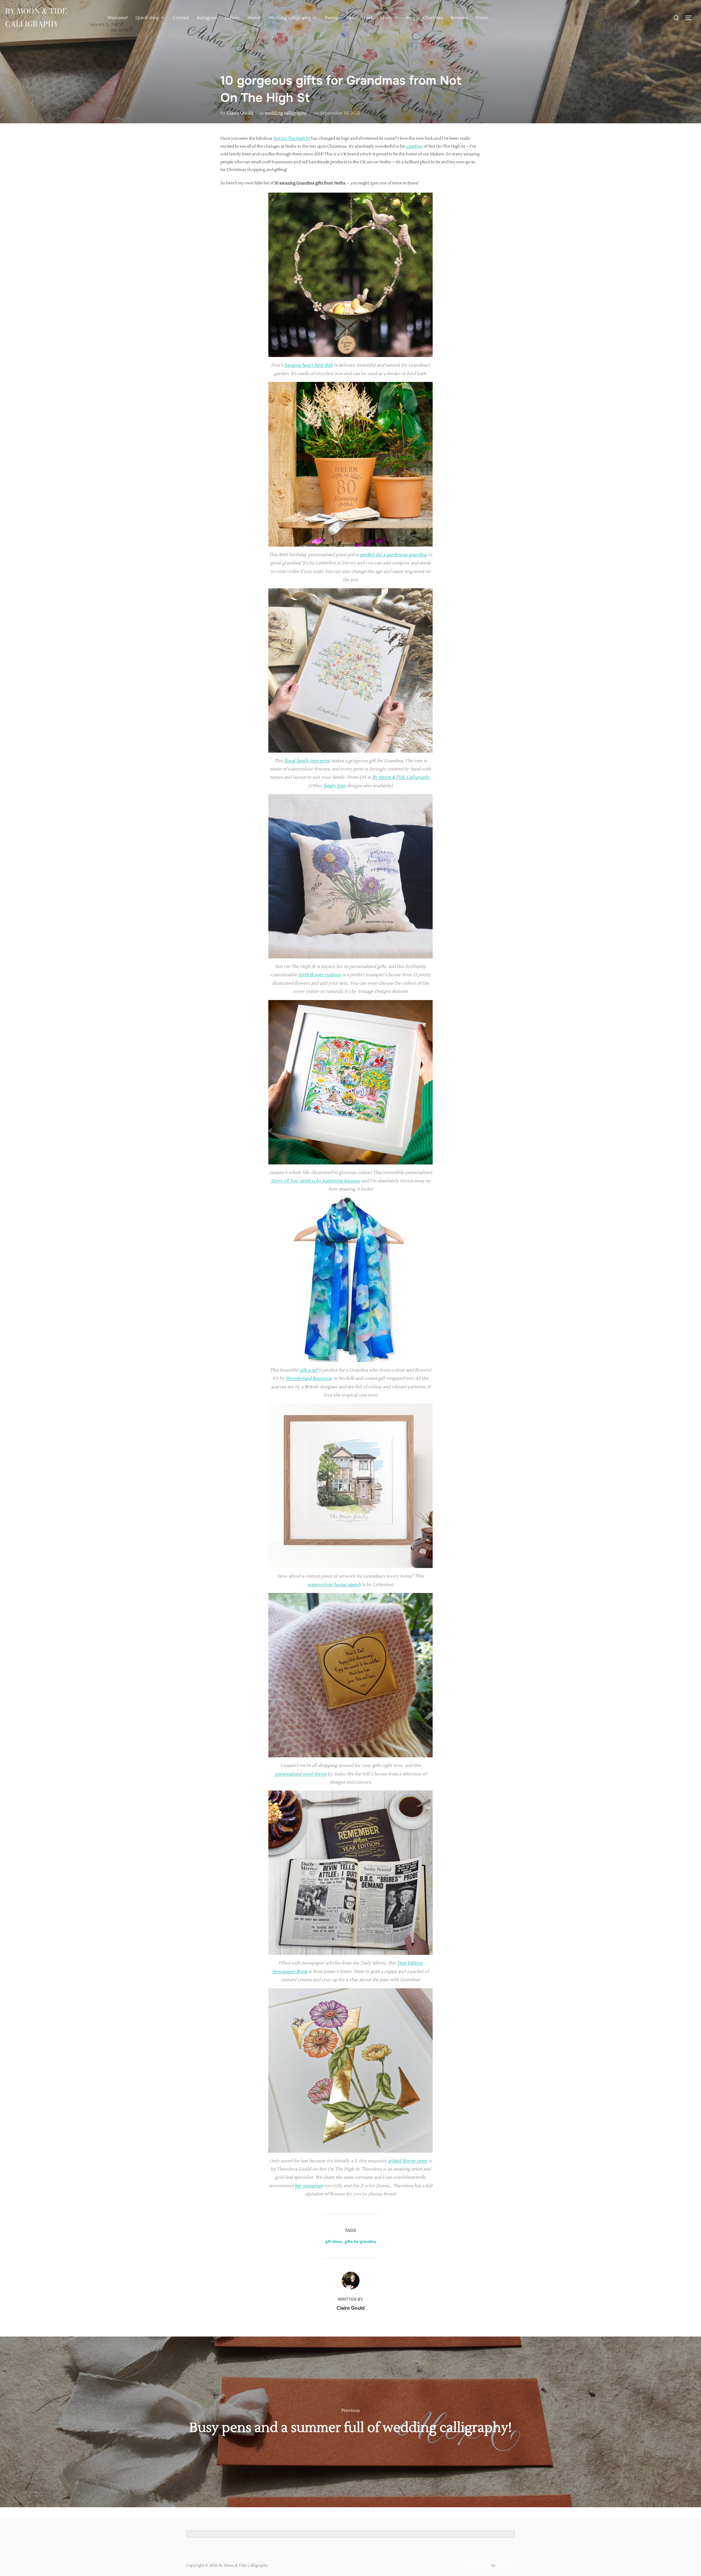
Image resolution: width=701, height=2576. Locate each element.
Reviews (459, 18)
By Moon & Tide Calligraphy (36, 18)
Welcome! (118, 18)
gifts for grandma (360, 2241)
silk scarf (308, 1370)
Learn (386, 18)
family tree (334, 786)
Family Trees (359, 18)
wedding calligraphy (286, 113)
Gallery (232, 18)
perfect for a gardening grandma (393, 555)
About (254, 18)
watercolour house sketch (334, 1585)
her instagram (309, 2186)
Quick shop (147, 18)
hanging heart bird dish (308, 365)
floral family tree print (307, 761)
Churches (433, 18)
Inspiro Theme (477, 2566)
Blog (410, 18)
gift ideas (334, 2241)
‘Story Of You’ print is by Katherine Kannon (315, 1181)
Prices (482, 18)
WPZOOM (506, 2566)
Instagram (207, 18)
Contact (181, 18)
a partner (414, 146)
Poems (332, 18)
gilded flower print (408, 2161)
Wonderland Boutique (309, 1378)
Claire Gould (240, 113)
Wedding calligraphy (290, 18)
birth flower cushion (320, 975)
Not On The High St (292, 138)
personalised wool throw (301, 1774)
